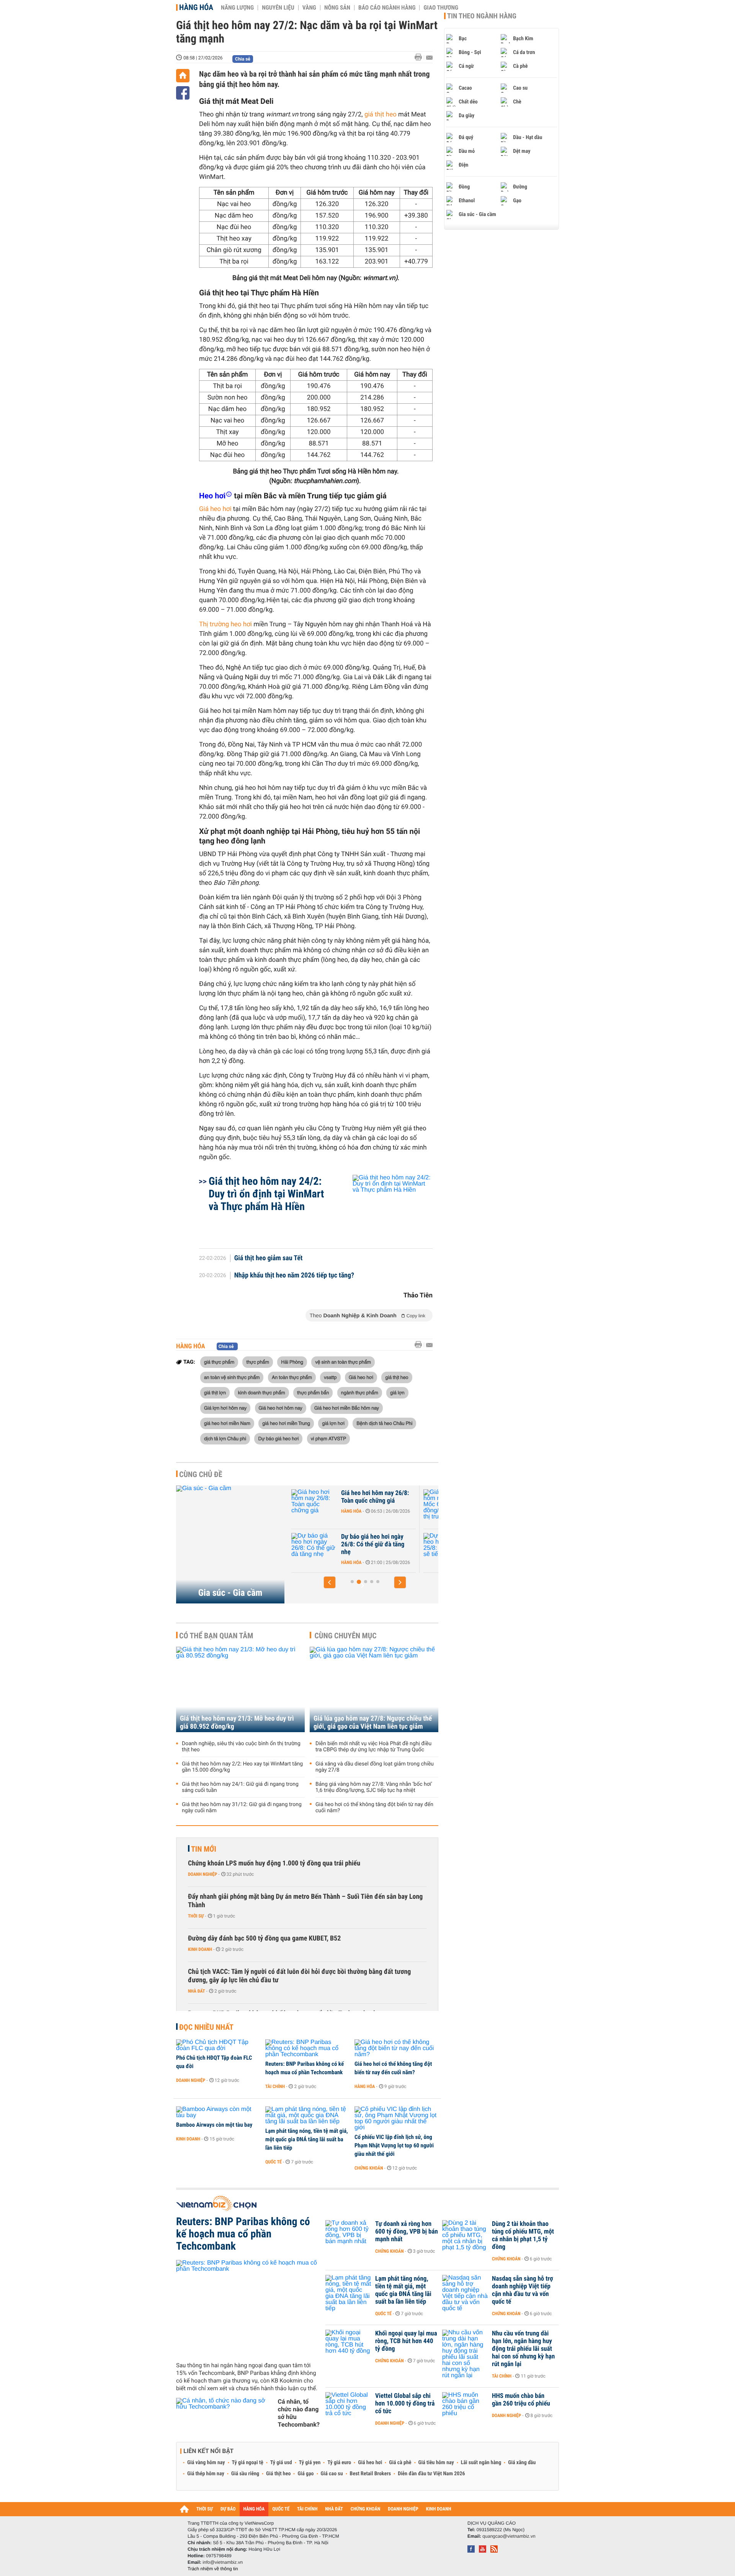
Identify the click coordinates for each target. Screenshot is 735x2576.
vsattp (330, 1377)
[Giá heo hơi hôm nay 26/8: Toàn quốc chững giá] (314, 1505)
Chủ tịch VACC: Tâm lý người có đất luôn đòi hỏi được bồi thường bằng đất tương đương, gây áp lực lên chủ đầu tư (299, 1976)
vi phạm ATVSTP (328, 1438)
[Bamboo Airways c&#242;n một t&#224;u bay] (218, 2113)
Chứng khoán (369, 2168)
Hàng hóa (196, 7)
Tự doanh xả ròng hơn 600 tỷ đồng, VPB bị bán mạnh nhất (407, 2232)
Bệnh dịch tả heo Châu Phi (384, 1423)
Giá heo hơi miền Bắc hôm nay (347, 1408)
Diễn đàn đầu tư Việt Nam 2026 (431, 2474)
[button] (330, 1582)
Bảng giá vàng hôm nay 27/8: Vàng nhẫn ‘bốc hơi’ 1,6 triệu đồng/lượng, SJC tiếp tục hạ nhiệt (374, 1787)
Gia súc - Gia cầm (230, 1593)
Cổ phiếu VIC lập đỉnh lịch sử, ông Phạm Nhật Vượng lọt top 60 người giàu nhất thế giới (394, 2145)
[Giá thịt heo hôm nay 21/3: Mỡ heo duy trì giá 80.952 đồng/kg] (240, 1689)
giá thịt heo (381, 115)
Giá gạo (305, 2474)
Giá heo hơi (215, 509)
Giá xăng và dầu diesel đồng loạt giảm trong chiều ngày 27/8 (375, 1767)
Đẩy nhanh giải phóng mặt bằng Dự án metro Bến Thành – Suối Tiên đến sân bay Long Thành (305, 1901)
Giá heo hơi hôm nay (281, 1408)
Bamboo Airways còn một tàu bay (214, 2125)
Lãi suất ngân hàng (481, 2463)
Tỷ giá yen (310, 2463)
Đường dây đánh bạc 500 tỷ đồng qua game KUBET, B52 (264, 1938)
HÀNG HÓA (254, 2509)
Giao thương (441, 8)
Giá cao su (332, 2474)
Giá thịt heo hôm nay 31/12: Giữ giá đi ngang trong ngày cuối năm (242, 1808)
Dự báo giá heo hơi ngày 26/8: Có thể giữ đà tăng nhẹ (373, 1544)
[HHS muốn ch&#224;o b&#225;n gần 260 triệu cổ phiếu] (465, 2407)
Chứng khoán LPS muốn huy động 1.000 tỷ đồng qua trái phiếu (274, 1863)
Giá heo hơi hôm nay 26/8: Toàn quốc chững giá (375, 1497)
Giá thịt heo (278, 2474)
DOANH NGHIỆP (403, 2509)
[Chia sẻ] (183, 93)
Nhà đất (197, 1991)
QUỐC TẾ (281, 2509)
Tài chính (275, 2086)
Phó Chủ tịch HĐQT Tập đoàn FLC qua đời (214, 2062)
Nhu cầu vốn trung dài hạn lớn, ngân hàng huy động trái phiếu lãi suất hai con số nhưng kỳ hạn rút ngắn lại (523, 2349)
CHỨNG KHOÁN (366, 2509)
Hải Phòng (292, 1362)
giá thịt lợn (215, 1392)
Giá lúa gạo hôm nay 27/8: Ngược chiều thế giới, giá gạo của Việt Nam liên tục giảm (373, 1723)
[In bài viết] (420, 57)
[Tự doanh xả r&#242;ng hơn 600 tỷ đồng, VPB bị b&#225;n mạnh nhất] (348, 2235)
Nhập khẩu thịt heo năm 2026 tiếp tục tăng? (294, 1276)
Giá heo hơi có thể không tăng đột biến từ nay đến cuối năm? (374, 1808)
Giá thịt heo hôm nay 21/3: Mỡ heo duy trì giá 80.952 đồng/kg (237, 1723)
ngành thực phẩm (360, 1392)
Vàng (309, 8)
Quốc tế (274, 2162)
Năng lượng (237, 8)
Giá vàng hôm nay (206, 2463)
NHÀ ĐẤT (334, 2509)
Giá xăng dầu (522, 2463)
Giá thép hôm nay (206, 2474)
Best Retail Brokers (371, 2474)
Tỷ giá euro (339, 2463)
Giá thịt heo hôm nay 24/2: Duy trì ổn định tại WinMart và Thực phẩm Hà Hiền (266, 1194)
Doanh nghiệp (203, 1874)
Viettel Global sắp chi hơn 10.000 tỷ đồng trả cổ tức (405, 2404)
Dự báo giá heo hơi (278, 1438)
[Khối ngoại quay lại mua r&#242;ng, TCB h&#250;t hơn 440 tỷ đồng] (348, 2345)
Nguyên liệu (278, 8)
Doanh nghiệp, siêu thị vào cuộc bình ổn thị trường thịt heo (241, 1747)
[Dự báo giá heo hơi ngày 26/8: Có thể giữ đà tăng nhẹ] (314, 1548)
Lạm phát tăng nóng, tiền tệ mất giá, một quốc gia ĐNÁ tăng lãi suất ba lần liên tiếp (307, 2139)
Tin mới (204, 1849)
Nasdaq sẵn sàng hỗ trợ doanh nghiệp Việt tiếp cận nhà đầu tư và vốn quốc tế (523, 2290)
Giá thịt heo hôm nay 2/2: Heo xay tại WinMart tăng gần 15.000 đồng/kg (242, 1767)
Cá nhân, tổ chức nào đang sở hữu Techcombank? (299, 2413)
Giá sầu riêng (245, 2474)
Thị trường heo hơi (225, 624)
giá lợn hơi (333, 1423)
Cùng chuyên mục (346, 1636)
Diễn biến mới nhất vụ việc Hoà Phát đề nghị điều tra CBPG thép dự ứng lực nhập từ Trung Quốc (373, 1747)
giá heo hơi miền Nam (227, 1423)
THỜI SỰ (205, 2509)
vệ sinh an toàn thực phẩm (343, 1362)
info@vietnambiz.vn (223, 2562)
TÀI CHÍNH (307, 2509)
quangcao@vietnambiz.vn (509, 2536)
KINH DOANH (439, 2509)
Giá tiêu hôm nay (436, 2463)
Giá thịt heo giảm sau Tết (269, 1258)
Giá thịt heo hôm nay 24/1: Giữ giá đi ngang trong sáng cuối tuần (240, 1787)
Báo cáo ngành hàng (387, 8)
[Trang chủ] (183, 76)
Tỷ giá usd (281, 2463)
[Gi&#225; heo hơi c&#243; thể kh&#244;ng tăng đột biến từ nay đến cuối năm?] (396, 2049)
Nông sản (337, 8)
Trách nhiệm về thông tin (213, 2569)
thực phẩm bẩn (313, 1392)
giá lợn (397, 1392)
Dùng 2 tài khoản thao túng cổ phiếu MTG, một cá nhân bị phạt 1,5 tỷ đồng (523, 2235)
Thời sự (196, 1916)
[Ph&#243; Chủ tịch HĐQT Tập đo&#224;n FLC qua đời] (218, 2045)
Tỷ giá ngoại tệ (248, 2463)
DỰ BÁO (228, 2509)
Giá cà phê (400, 2463)
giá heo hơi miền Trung (286, 1423)
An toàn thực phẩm (292, 1377)
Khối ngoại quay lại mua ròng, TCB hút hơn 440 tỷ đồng (406, 2341)
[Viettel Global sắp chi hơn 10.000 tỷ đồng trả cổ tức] (348, 2407)
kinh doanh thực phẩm (262, 1392)
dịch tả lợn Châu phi (225, 1438)
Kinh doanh (200, 1949)
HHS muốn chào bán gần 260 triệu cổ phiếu (521, 2400)
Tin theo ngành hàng (482, 16)
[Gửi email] (429, 58)
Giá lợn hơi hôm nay (225, 1408)
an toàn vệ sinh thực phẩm (232, 1377)
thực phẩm (257, 1362)
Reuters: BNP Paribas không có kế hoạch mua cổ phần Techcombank (305, 2068)
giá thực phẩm (219, 1362)
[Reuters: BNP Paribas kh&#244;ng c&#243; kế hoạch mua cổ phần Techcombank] (307, 2049)
